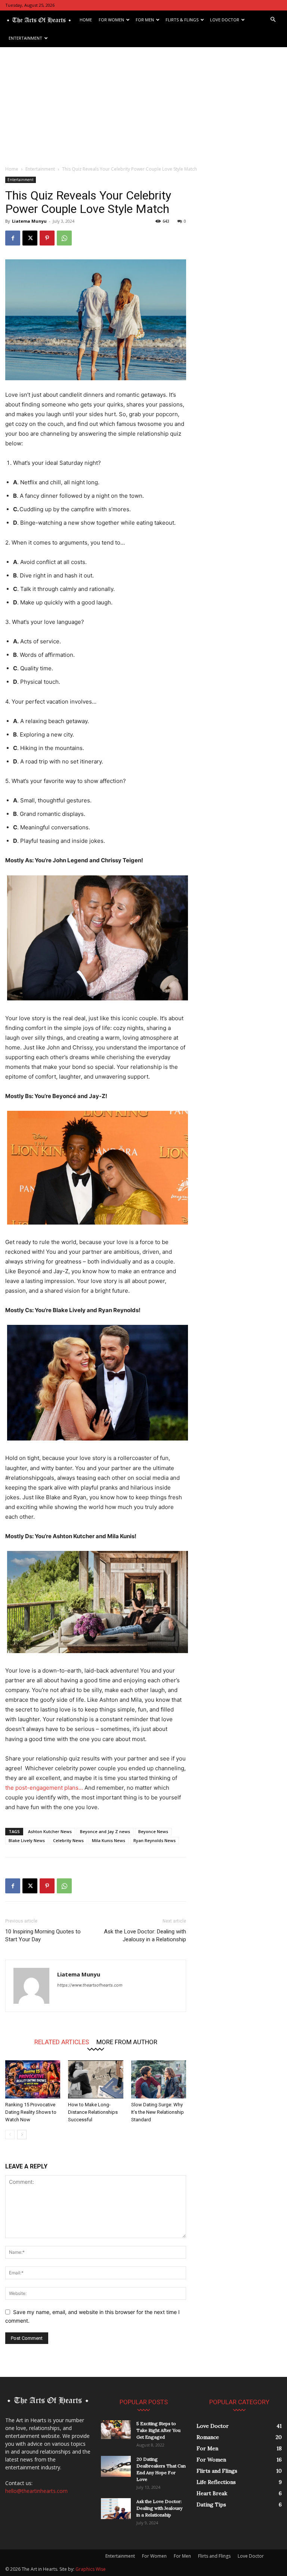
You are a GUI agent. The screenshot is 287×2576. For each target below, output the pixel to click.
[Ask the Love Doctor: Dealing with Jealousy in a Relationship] (116, 2509)
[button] (273, 20)
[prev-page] (10, 2135)
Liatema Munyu (29, 221)
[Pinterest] (47, 238)
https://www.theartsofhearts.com (90, 1985)
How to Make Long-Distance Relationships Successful (93, 2112)
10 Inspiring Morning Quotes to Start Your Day (43, 1935)
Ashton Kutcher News (50, 1831)
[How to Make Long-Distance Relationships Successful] (95, 2079)
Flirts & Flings (182, 20)
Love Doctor (225, 20)
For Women (111, 20)
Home (86, 20)
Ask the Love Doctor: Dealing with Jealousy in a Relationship (145, 1935)
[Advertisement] (143, 103)
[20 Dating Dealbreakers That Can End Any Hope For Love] (116, 2466)
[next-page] (22, 2135)
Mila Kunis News (109, 1840)
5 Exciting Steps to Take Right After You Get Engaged (158, 2430)
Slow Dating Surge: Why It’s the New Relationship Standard (158, 2112)
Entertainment (25, 38)
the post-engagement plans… (44, 1788)
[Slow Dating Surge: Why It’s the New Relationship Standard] (159, 2079)
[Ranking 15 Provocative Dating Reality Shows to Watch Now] (33, 2079)
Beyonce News (153, 1831)
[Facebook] (13, 238)
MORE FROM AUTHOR (127, 2042)
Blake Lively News (27, 1840)
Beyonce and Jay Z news (105, 1831)
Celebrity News (68, 1840)
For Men (145, 20)
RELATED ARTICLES (62, 2042)
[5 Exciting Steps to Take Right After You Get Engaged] (116, 2430)
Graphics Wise (91, 2569)
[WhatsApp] (64, 238)
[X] (30, 238)
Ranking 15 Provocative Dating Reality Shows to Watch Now (31, 2112)
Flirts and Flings (214, 2556)
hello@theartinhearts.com (36, 2491)
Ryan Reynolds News (155, 1840)
